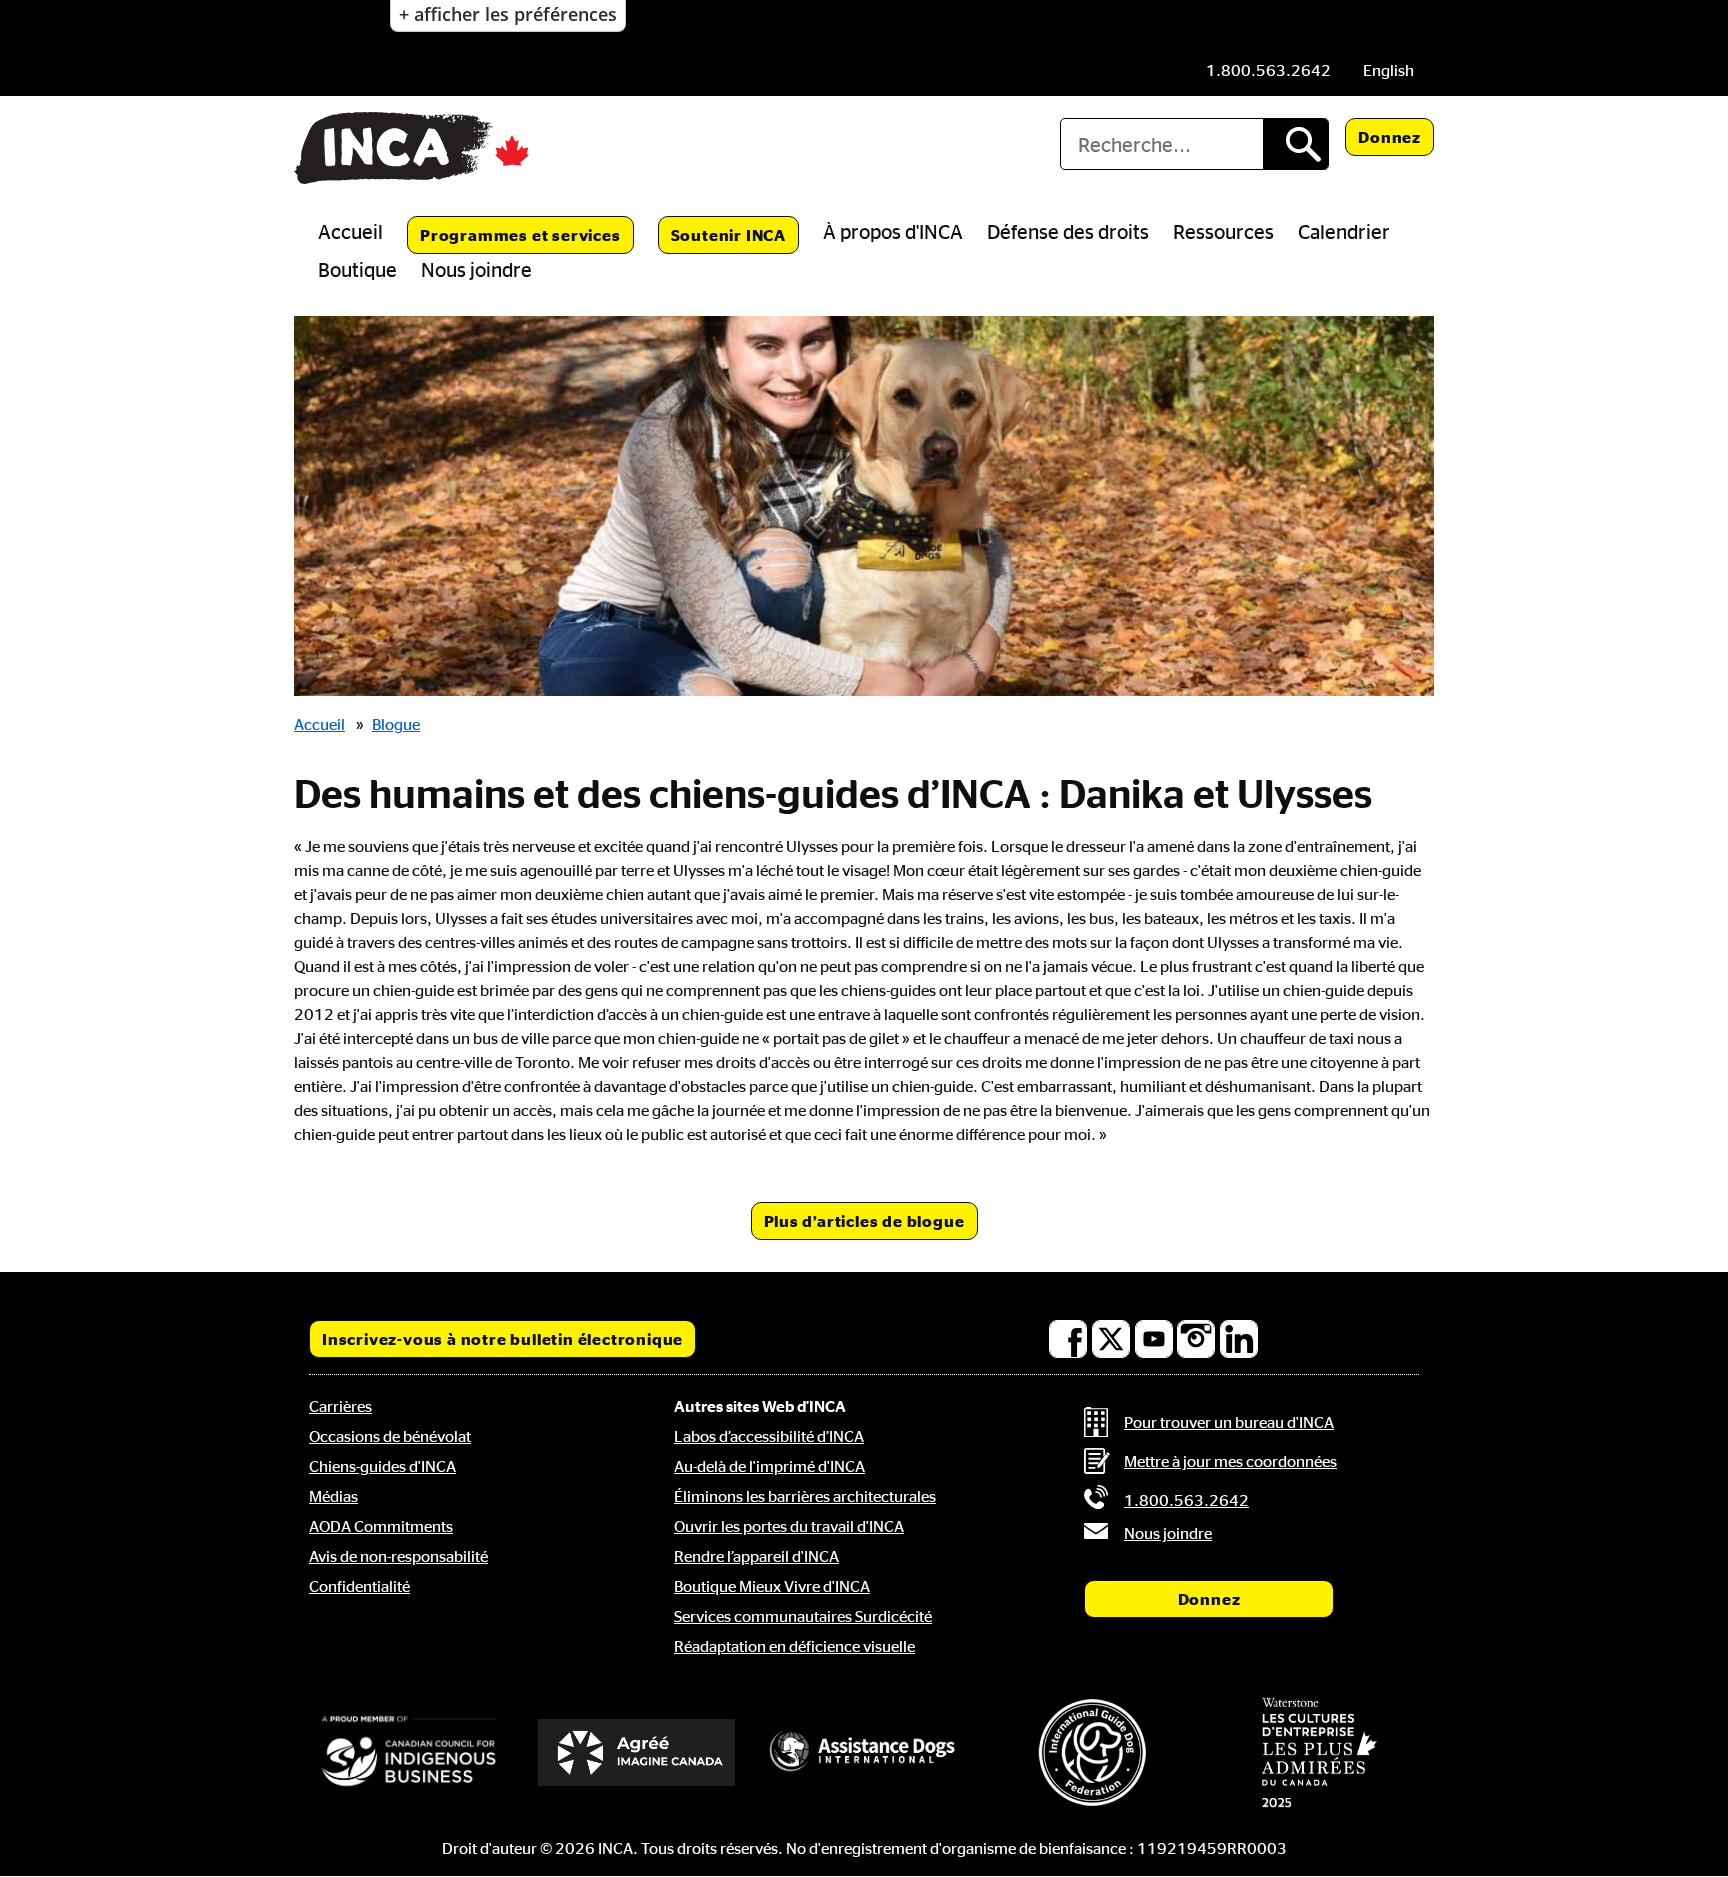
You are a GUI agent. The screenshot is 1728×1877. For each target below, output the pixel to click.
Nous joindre (476, 269)
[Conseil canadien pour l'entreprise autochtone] (409, 1752)
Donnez (1389, 137)
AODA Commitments (381, 1526)
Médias (333, 1496)
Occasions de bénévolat (390, 1436)
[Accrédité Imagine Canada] (637, 1753)
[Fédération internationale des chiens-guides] (1092, 1752)
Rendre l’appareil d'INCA (756, 1556)
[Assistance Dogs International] (864, 1752)
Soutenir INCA (728, 235)
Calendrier (1344, 231)
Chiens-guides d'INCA (382, 1466)
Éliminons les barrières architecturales (805, 1496)
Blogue (396, 724)
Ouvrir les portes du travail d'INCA (789, 1526)
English (1388, 70)
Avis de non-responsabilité (398, 1556)
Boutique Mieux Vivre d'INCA (772, 1586)
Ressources (1223, 231)
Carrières (340, 1406)
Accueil (350, 231)
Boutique (357, 269)
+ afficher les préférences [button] (508, 14)
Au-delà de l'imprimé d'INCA (769, 1466)
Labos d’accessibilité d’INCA (769, 1436)
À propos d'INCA (893, 231)
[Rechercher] (1295, 144)
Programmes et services (520, 235)
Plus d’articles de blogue (864, 1221)
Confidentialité (359, 1586)
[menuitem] (1388, 70)
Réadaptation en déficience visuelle (794, 1646)
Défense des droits (1068, 231)
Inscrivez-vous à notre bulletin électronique (502, 1339)
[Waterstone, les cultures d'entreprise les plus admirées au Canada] (1319, 1752)
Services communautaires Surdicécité (803, 1616)
